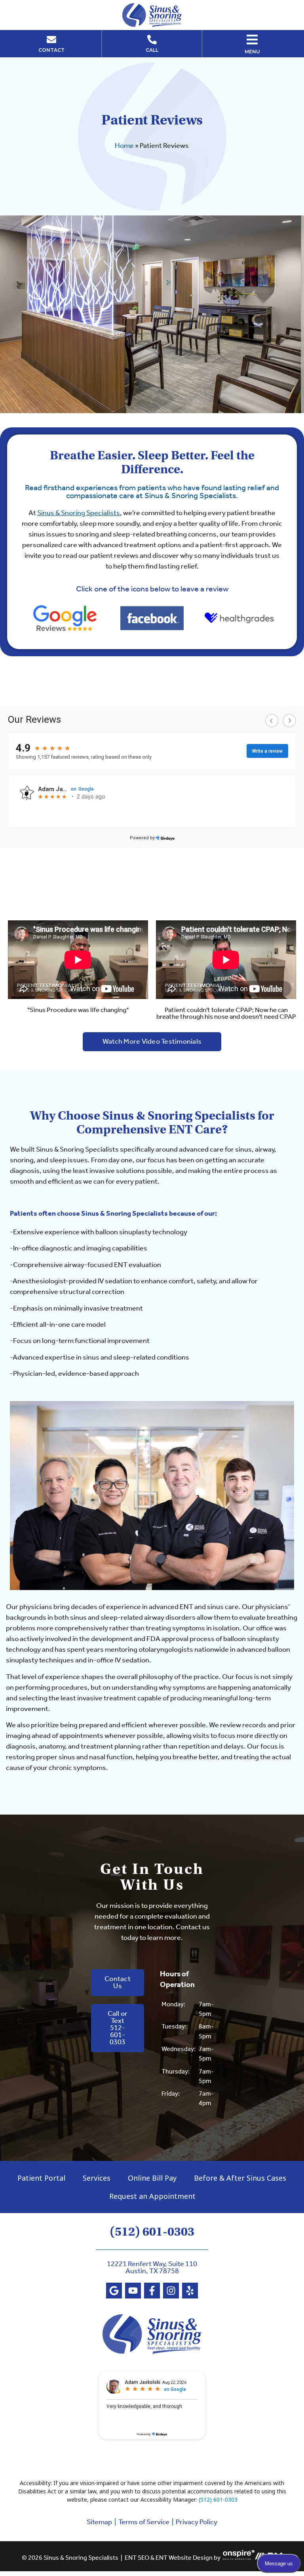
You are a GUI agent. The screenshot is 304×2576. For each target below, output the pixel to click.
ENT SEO (137, 2558)
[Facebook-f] (152, 2291)
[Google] (114, 2291)
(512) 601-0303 (152, 2232)
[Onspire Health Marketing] (239, 2558)
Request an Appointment (152, 2196)
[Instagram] (171, 2291)
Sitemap (99, 2522)
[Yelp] (190, 2291)
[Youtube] (133, 2291)
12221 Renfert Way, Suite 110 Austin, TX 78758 (152, 2268)
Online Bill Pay (152, 2178)
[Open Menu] (252, 40)
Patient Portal (41, 2178)
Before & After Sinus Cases (240, 2178)
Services (97, 2178)
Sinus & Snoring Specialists (79, 513)
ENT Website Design (184, 2558)
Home (124, 146)
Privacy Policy (197, 2522)
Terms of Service (144, 2522)
